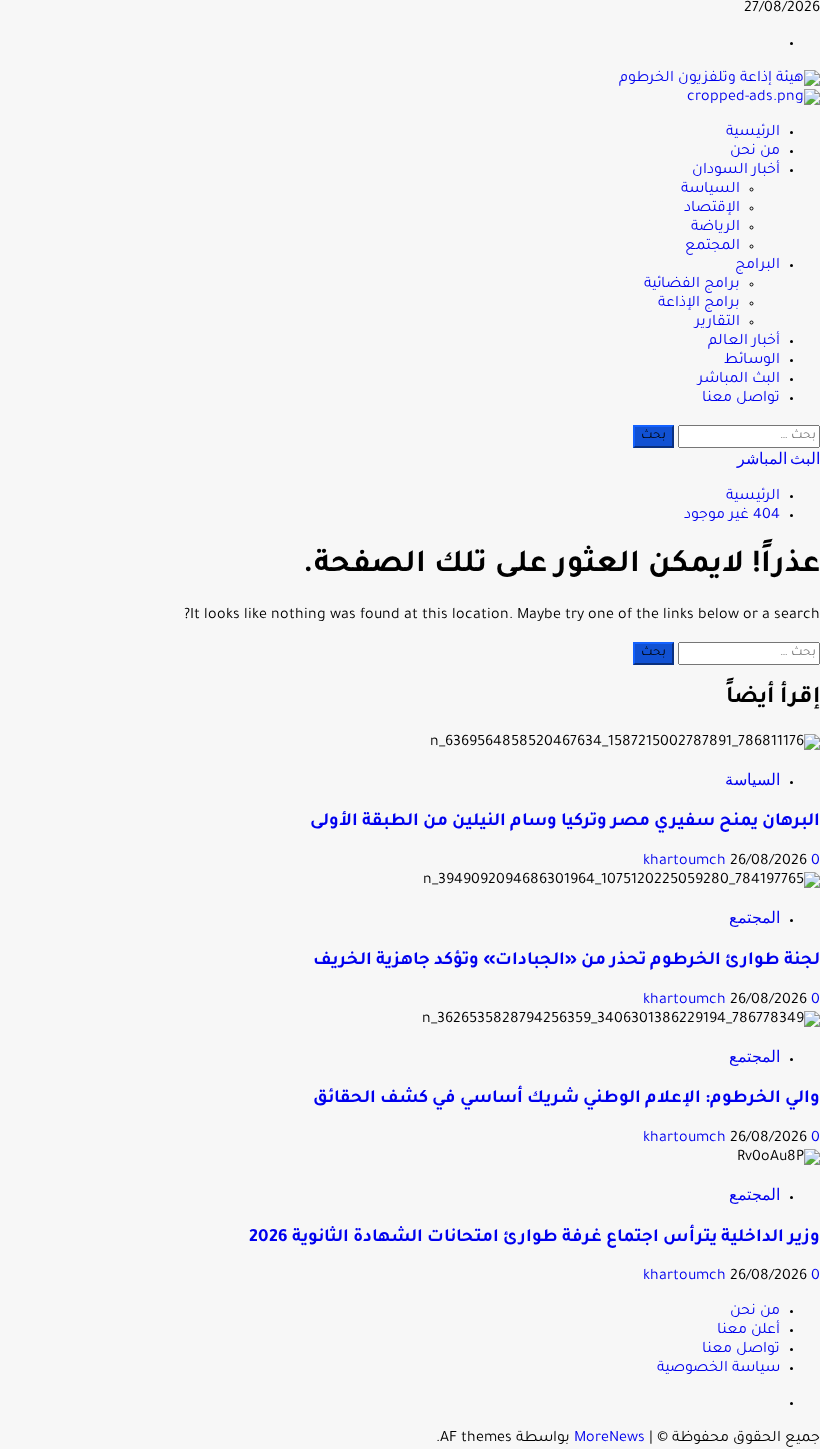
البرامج (757, 266)
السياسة (710, 190)
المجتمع (712, 247)
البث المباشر (739, 380)
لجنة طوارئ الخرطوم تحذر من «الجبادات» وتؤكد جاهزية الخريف (566, 961)
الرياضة (715, 228)
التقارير (717, 323)
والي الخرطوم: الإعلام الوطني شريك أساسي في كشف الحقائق (566, 1099)
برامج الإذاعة (699, 304)
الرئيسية (753, 133)
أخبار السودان (736, 171)
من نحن (755, 152)
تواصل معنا (741, 399)
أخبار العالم (744, 342)
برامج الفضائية (692, 285)
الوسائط (752, 361)
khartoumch (686, 862)
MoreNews (609, 1439)
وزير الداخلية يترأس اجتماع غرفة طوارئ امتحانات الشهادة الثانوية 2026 (534, 1238)
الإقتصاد (712, 209)
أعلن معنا (748, 1331)
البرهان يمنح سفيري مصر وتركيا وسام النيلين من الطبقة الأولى (565, 822)
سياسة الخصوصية (718, 1369)
